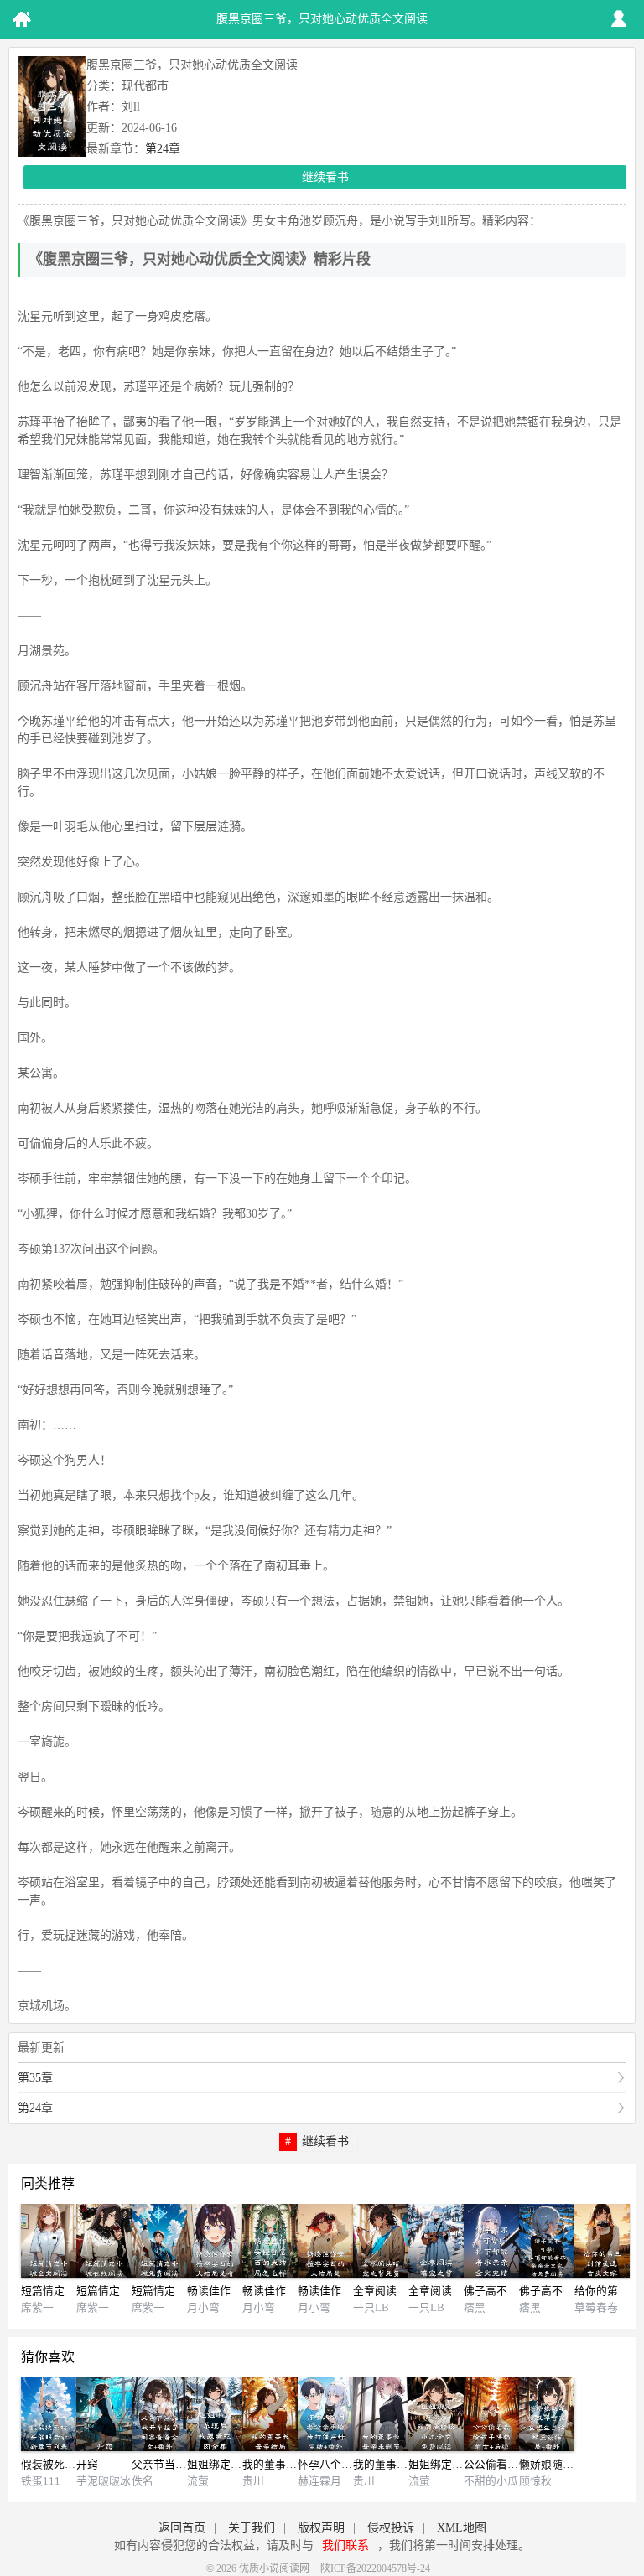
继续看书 (325, 177)
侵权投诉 (391, 2528)
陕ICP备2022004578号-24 (375, 2568)
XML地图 (462, 2528)
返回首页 (182, 2528)
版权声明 (321, 2528)
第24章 (163, 149)
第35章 (35, 2078)
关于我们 (252, 2528)
